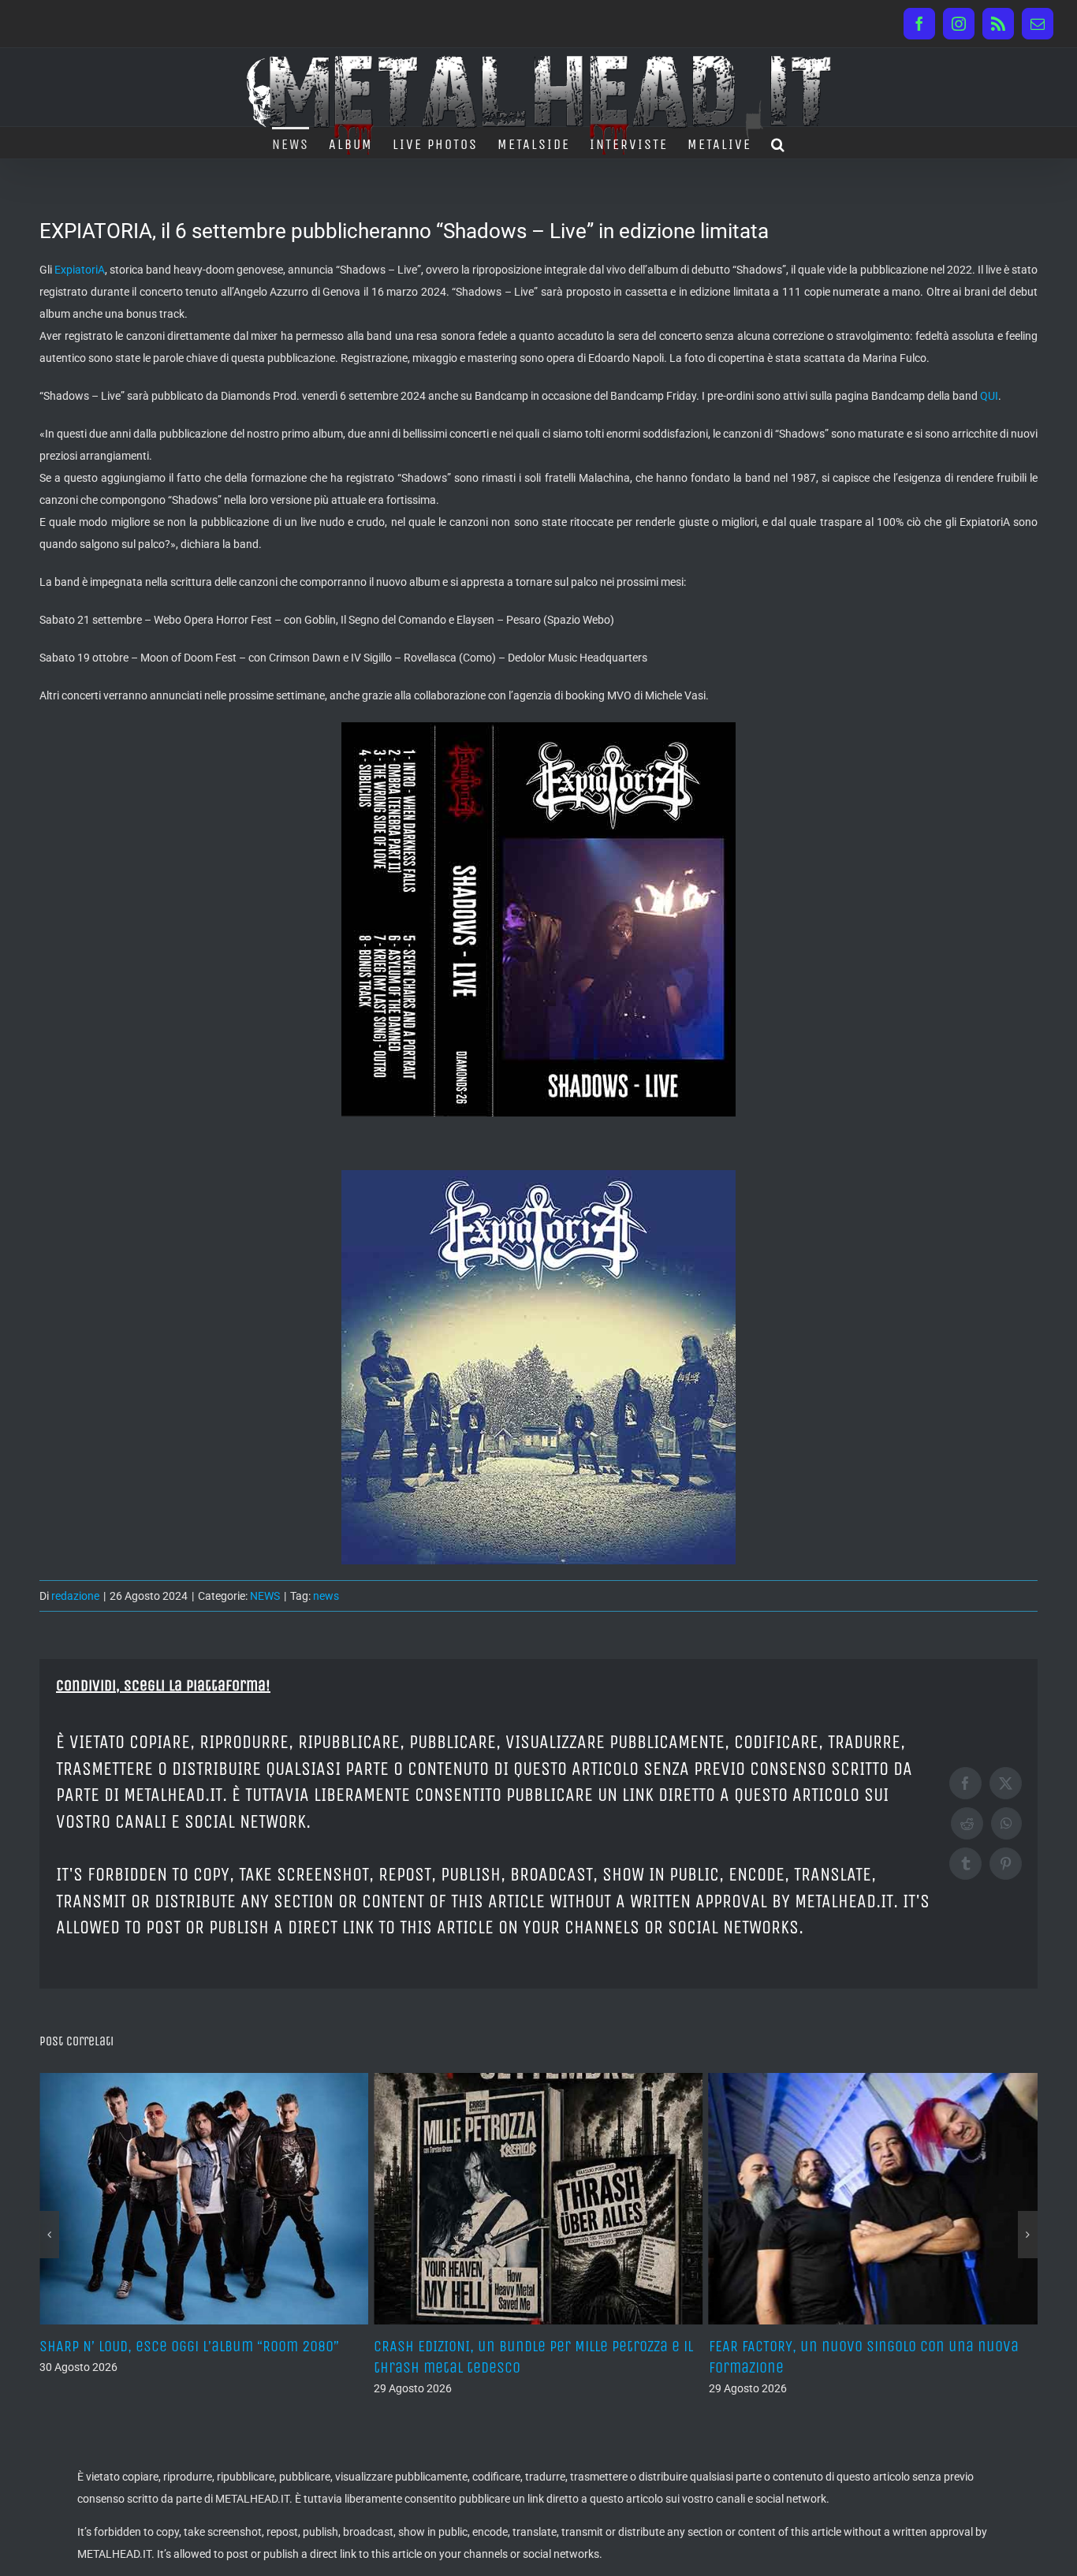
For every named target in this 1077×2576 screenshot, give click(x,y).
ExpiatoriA (80, 270)
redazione (75, 1596)
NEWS (265, 1596)
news (326, 1596)
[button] (779, 143)
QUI (989, 396)
